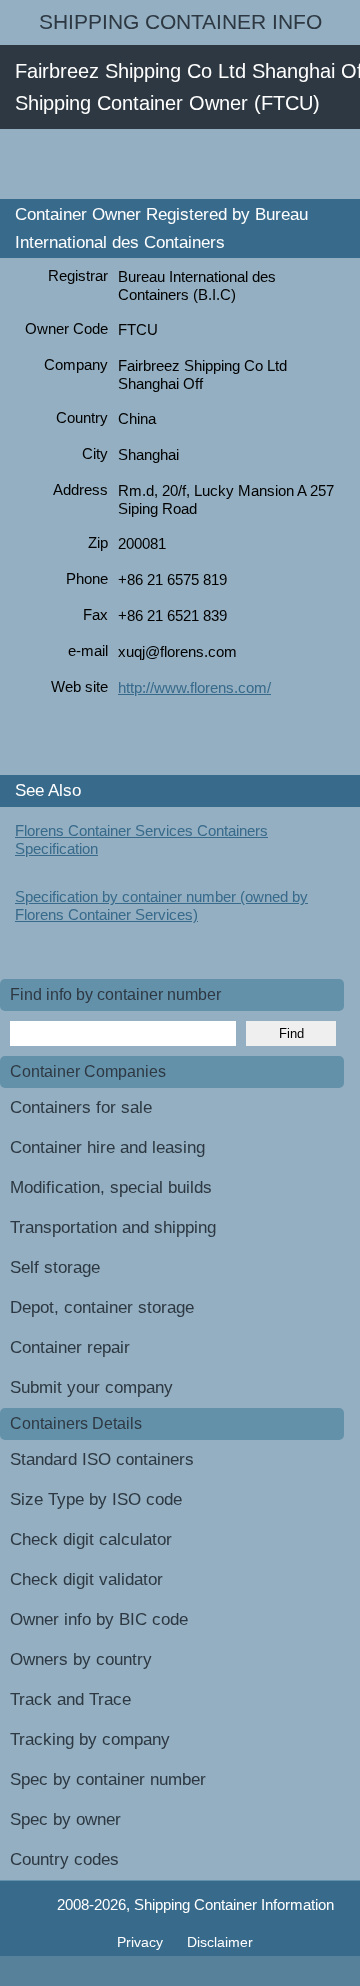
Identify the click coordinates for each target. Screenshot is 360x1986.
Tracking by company (90, 1739)
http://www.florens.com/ (194, 687)
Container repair (70, 1347)
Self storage (55, 1267)
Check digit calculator (91, 1539)
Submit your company (91, 1387)
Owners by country (81, 1659)
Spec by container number (108, 1779)
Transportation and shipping (113, 1227)
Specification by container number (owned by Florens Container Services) (161, 905)
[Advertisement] (180, 164)
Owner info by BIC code (99, 1619)
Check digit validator (86, 1579)
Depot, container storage (102, 1307)
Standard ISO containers (102, 1459)
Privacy (142, 1942)
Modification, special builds (111, 1187)
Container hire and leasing (107, 1147)
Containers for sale (81, 1107)
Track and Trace (70, 1699)
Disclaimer (220, 1942)
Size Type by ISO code (96, 1499)
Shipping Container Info (180, 22)
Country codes (64, 1859)
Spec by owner (65, 1819)
